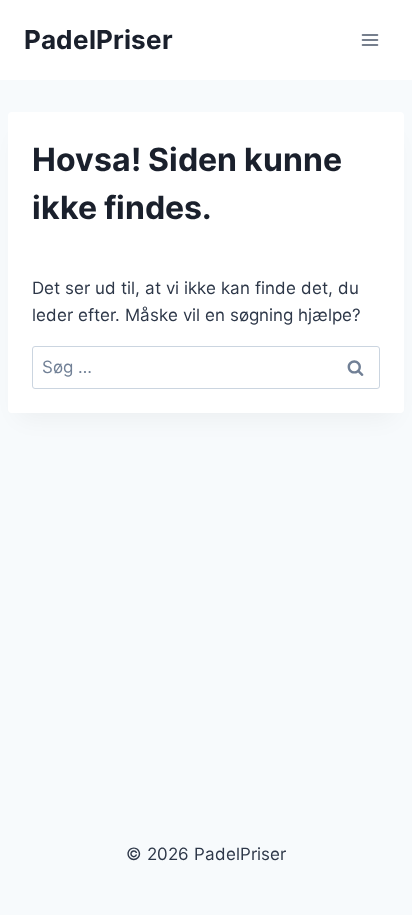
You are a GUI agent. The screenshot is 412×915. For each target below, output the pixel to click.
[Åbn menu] (369, 39)
